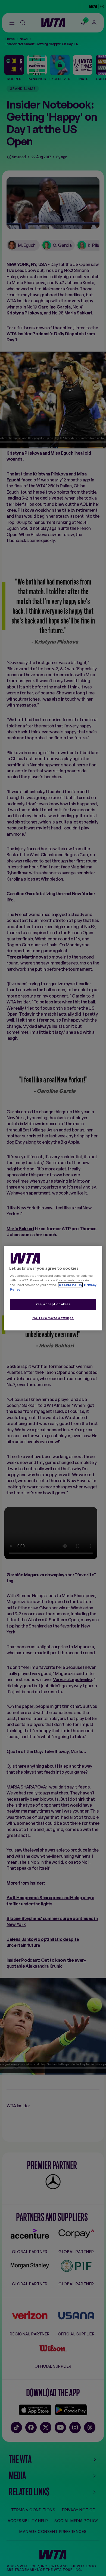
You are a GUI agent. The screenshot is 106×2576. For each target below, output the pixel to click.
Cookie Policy (70, 1285)
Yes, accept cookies (53, 1304)
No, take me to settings (53, 1318)
